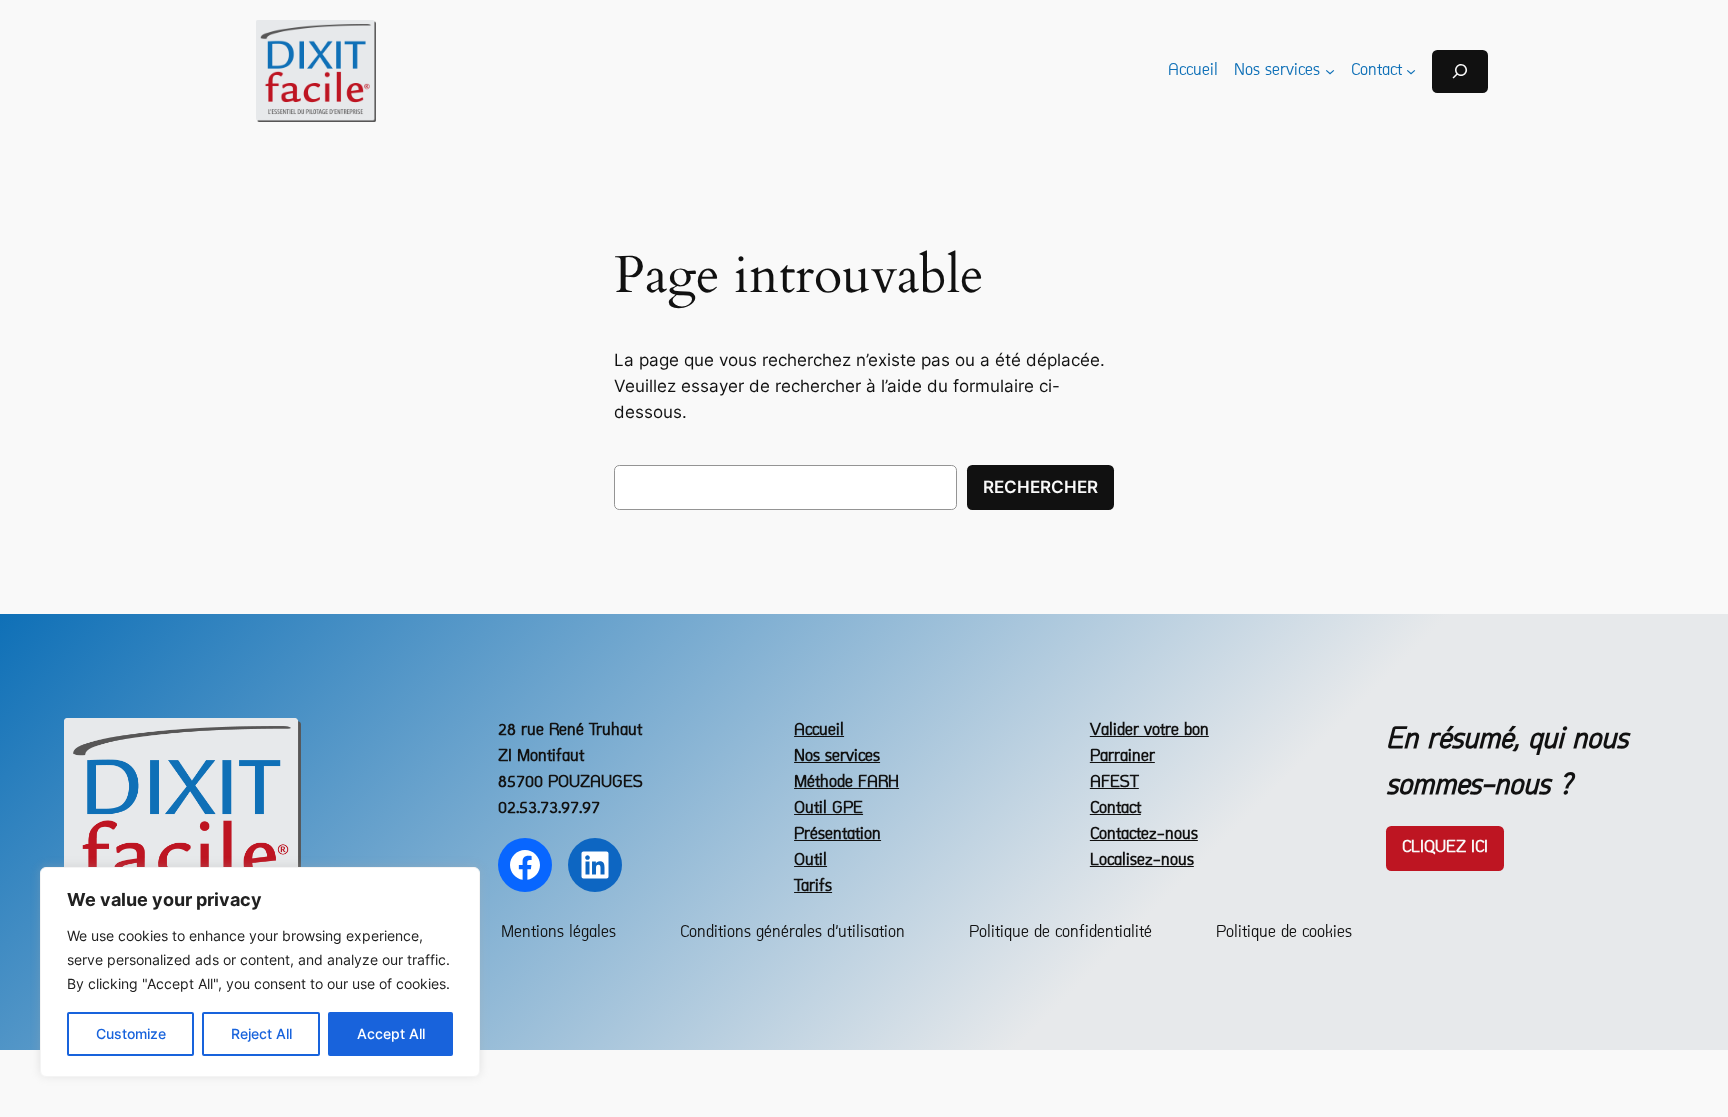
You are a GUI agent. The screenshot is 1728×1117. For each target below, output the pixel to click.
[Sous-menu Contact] (1411, 71)
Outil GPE (828, 808)
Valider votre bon (1149, 730)
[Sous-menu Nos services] (1330, 71)
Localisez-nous (1142, 860)
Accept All (391, 1033)
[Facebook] (525, 865)
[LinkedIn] (595, 865)
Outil (810, 860)
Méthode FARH (846, 782)
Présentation (837, 834)
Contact (1115, 808)
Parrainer (1122, 756)
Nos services (837, 756)
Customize (131, 1033)
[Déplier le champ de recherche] (1460, 71)
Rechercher (1040, 487)
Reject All (261, 1033)
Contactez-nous (1144, 834)
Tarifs (813, 886)
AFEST (1114, 782)
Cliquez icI (1445, 847)
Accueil (819, 730)
